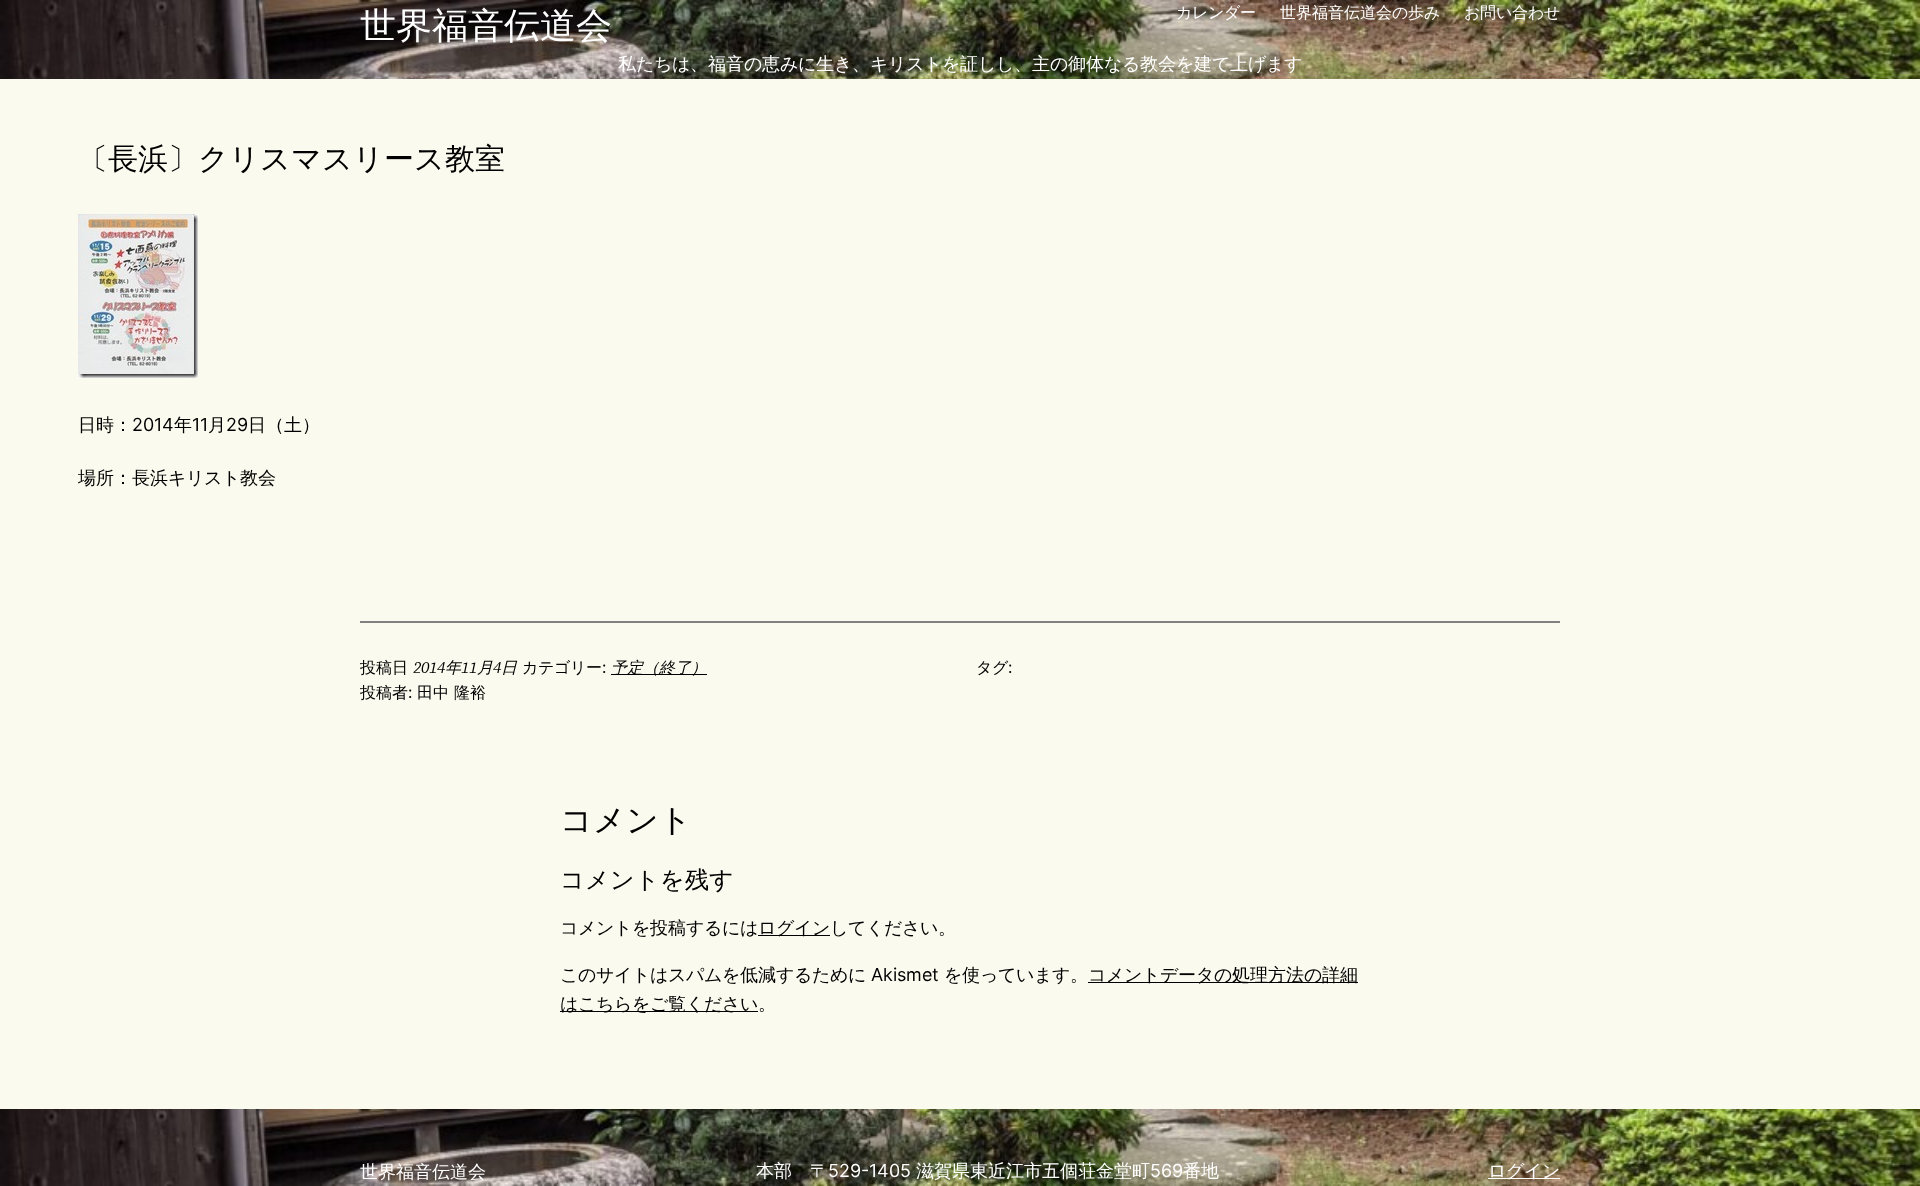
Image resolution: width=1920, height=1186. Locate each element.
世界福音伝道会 (486, 25)
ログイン (794, 927)
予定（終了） (659, 667)
